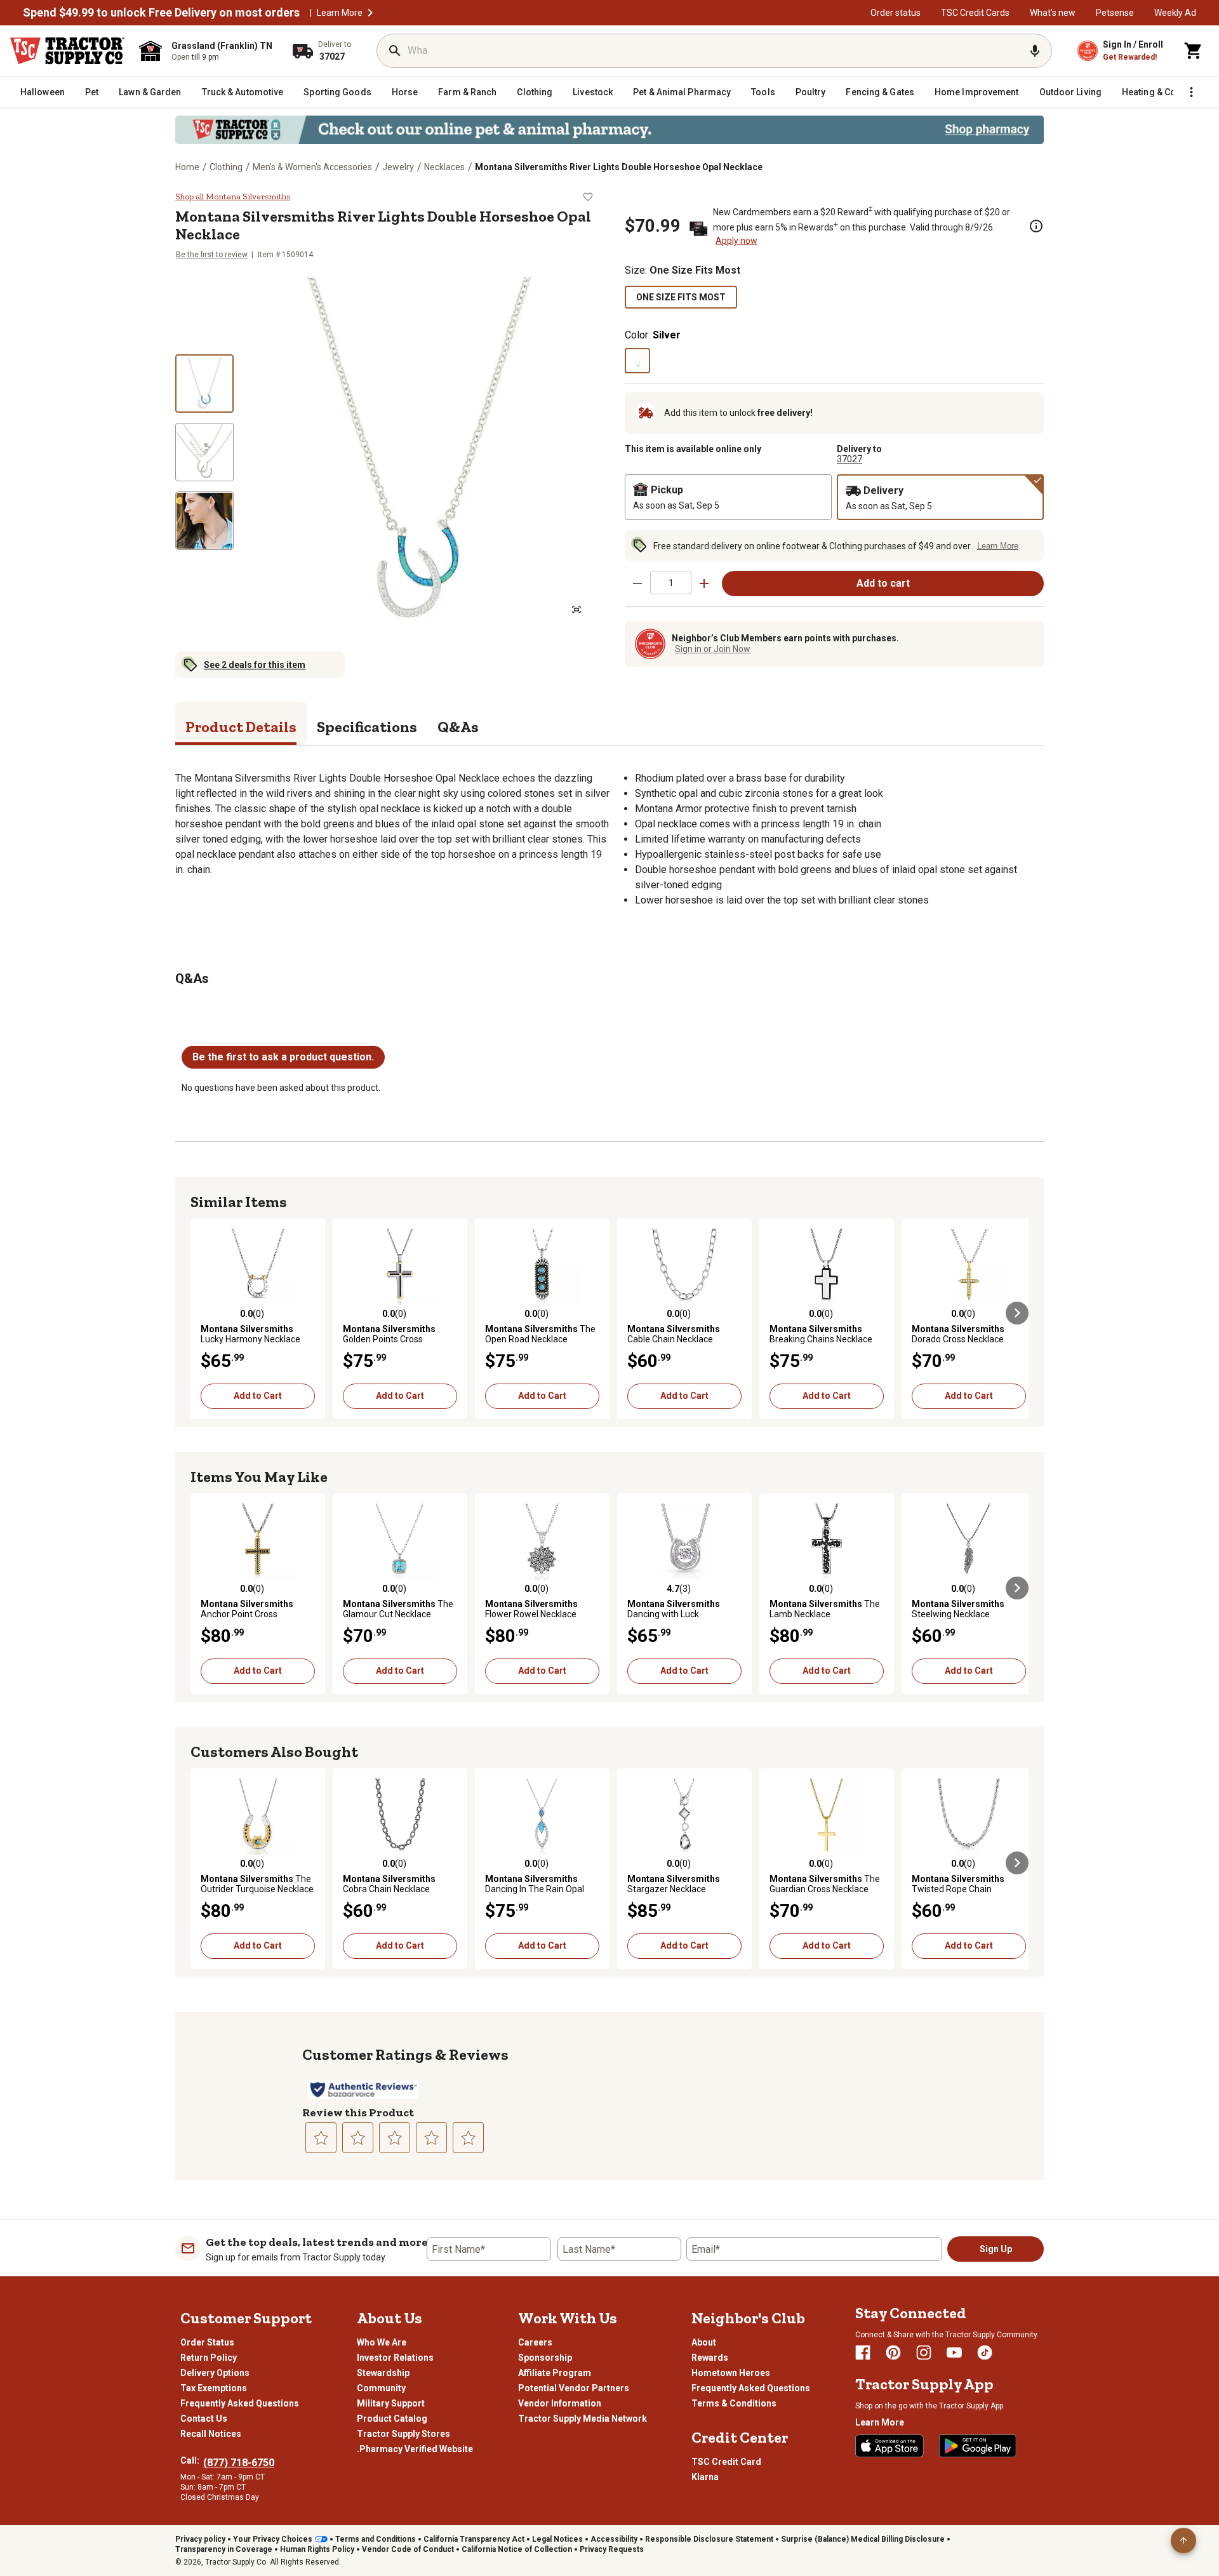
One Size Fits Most (681, 297)
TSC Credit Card (726, 2462)
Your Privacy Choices (273, 2539)
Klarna (705, 2477)
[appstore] (889, 2446)
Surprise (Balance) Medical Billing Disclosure (863, 2539)
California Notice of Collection (517, 2549)
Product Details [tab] (241, 727)
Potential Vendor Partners (574, 2388)
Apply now (736, 241)
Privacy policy (200, 2539)
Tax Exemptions (214, 2388)
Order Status (207, 2342)
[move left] (202, 1313)
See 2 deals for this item (255, 665)
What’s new (1053, 13)
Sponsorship (545, 2358)
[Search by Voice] (1035, 51)
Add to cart (883, 583)
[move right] (1017, 1313)
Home (187, 167)
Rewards (710, 2358)
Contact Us (204, 2419)
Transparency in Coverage (224, 2549)
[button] (370, 13)
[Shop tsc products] (609, 130)
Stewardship (383, 2373)
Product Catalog (392, 2419)
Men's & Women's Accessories (312, 167)
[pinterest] (893, 2352)
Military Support (391, 2403)
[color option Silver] (637, 361)
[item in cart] (1194, 51)
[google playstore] (978, 2446)
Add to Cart (258, 1396)
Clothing (226, 167)
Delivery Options (215, 2373)
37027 (849, 459)
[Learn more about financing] (1036, 226)
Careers (535, 2342)
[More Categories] (1191, 92)
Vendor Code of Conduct (408, 2549)
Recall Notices (211, 2434)
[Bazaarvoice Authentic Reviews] (363, 2090)
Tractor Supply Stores (403, 2434)
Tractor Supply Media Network (583, 2419)
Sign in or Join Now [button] (713, 649)
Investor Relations (395, 2358)
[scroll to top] (1183, 2540)
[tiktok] (985, 2352)
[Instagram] (924, 2352)
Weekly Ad (1175, 13)
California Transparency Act (474, 2539)
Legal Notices (557, 2539)
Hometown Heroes (731, 2373)
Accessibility (614, 2539)
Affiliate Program (555, 2373)
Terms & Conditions (734, 2403)
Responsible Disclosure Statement (709, 2539)
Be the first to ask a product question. (283, 1057)
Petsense (1115, 13)
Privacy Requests (612, 2549)
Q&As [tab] (458, 727)
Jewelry (398, 167)
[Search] (395, 51)
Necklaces (444, 167)
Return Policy (209, 2358)
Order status (896, 13)
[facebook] (863, 2352)
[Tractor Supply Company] (67, 51)
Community (381, 2388)
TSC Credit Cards (975, 13)
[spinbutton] (671, 583)
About (704, 2342)
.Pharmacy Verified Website (415, 2449)
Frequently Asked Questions (240, 2403)
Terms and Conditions (376, 2539)
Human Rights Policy (317, 2549)
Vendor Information (560, 2403)
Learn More (340, 13)
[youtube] (954, 2352)
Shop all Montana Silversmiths (233, 197)
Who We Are (382, 2342)
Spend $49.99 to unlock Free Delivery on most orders (161, 13)
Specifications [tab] (367, 727)
